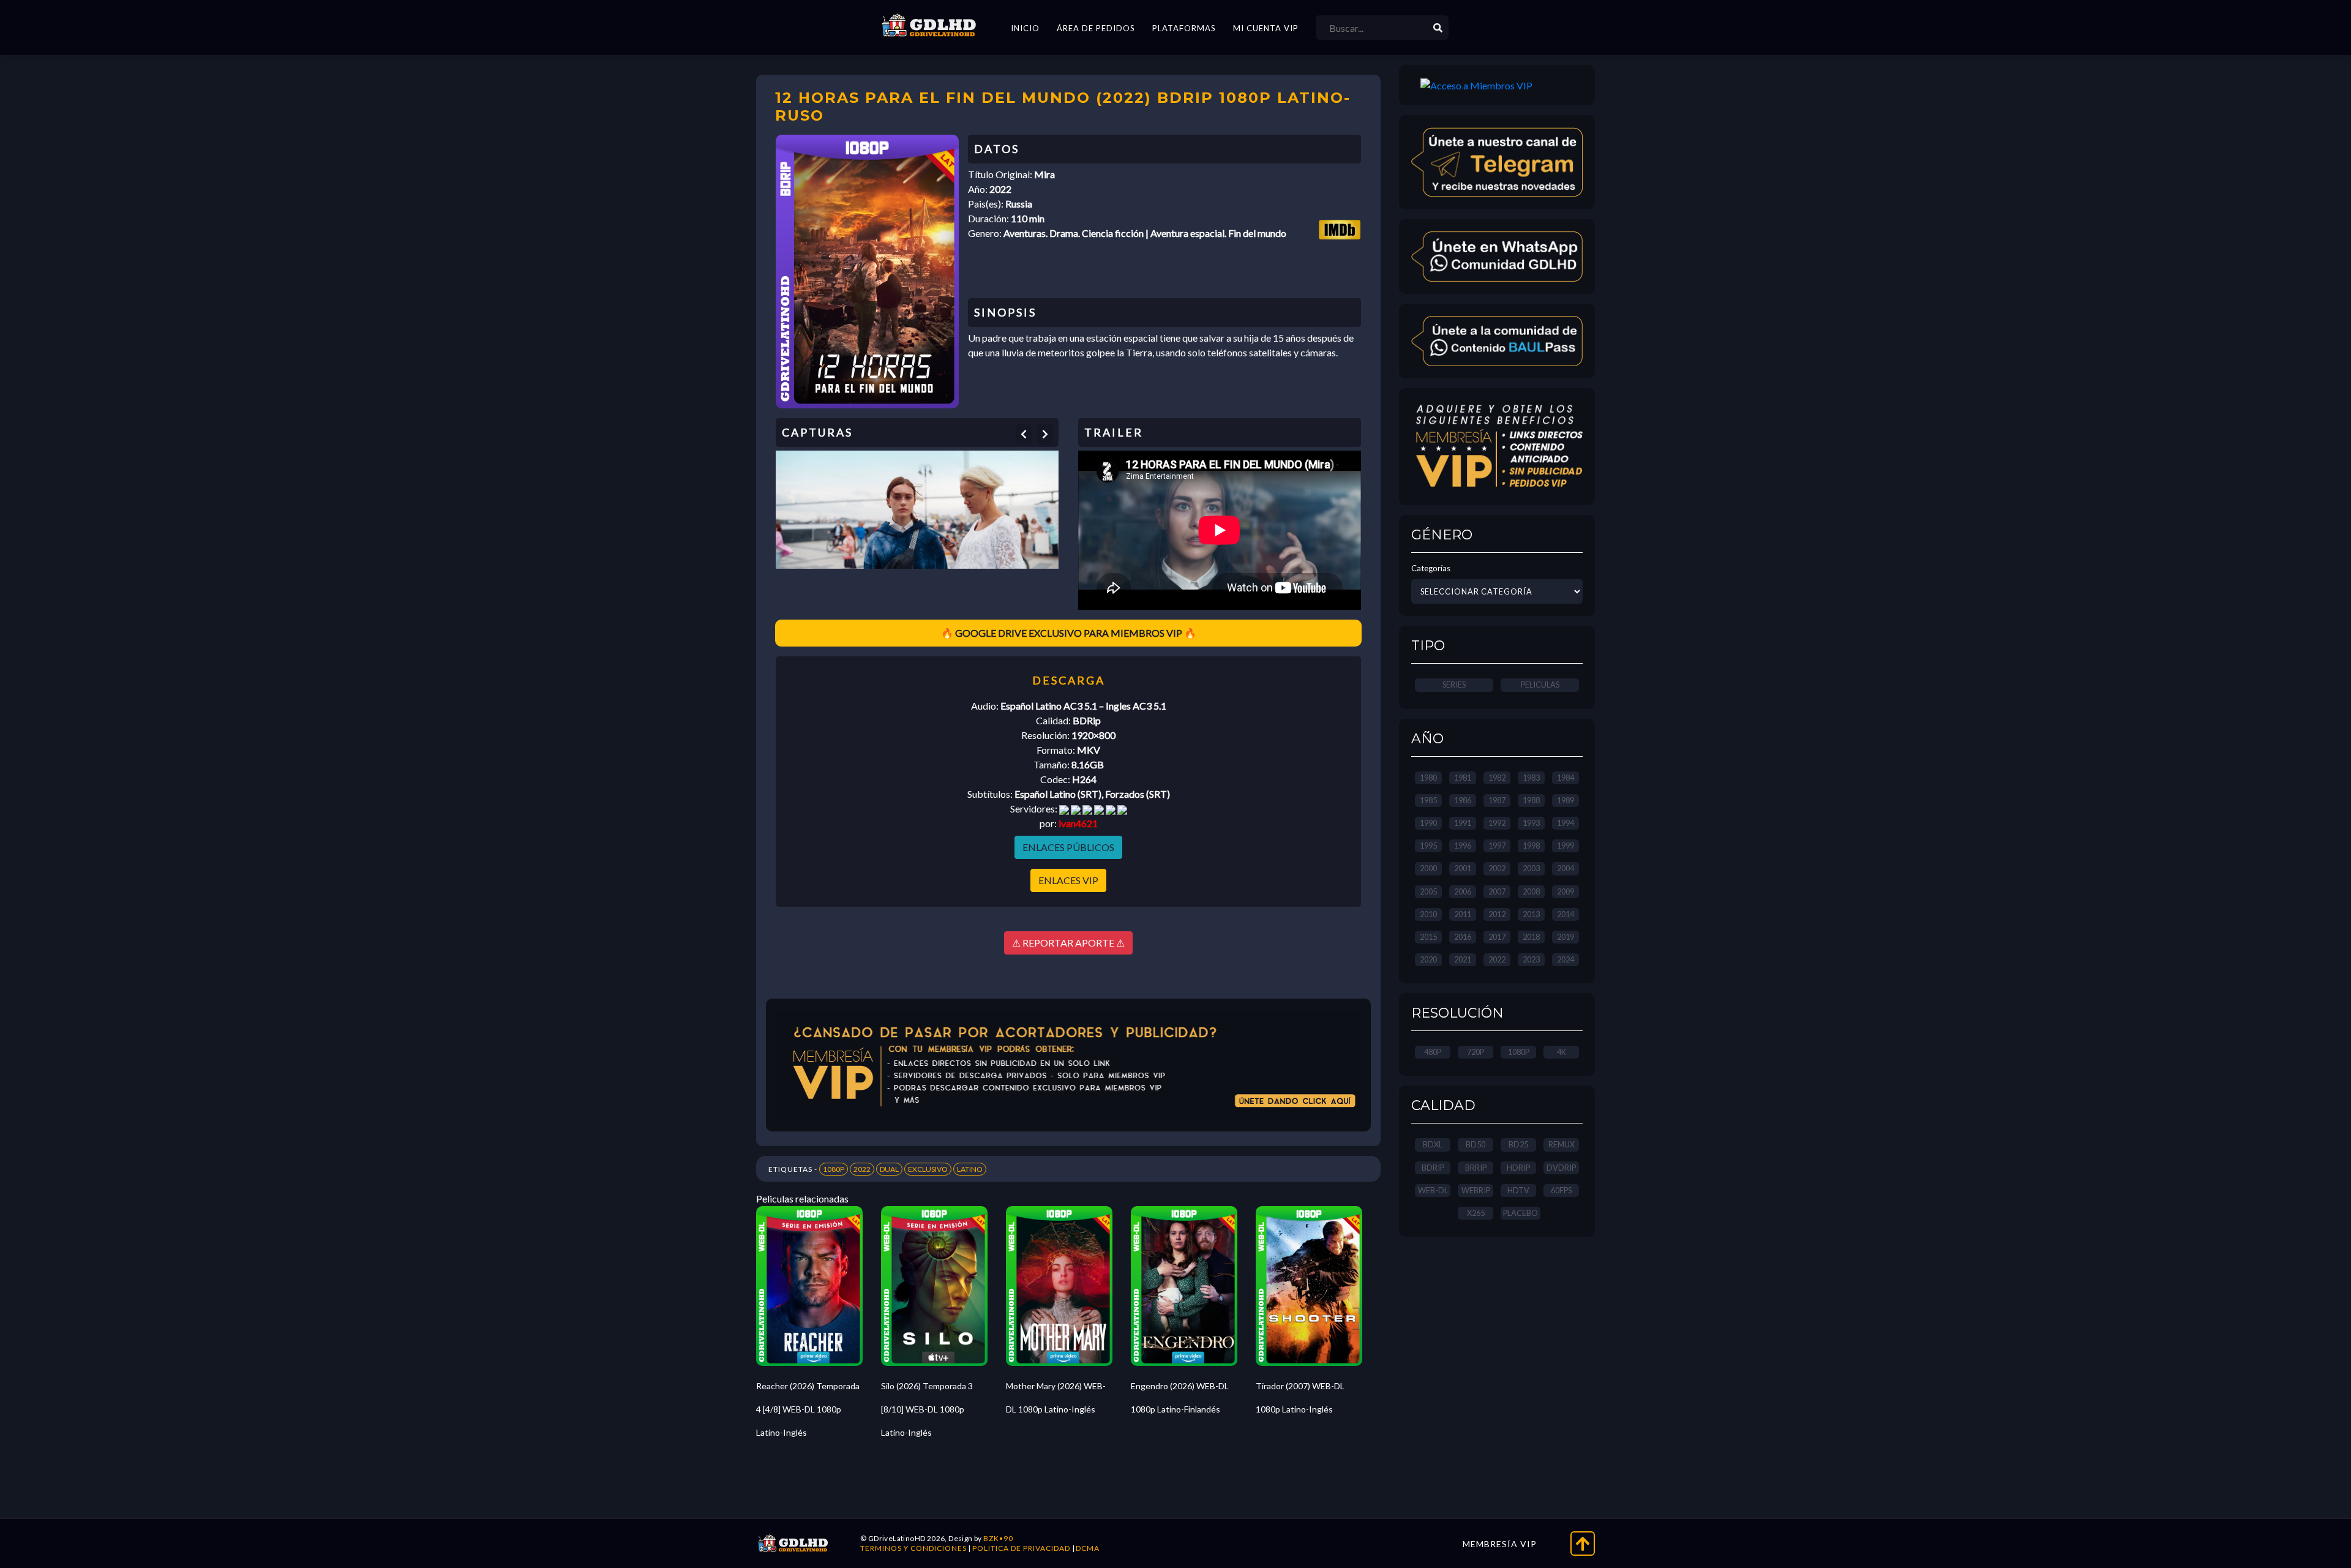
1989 (1565, 800)
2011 (1463, 914)
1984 (1565, 778)
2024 (1565, 959)
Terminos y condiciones (913, 1548)
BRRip (1476, 1168)
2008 (1531, 891)
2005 (1428, 891)
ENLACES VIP (1068, 880)
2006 (1463, 891)
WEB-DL (1433, 1190)
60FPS (1561, 1190)
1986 (1463, 800)
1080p (1519, 1052)
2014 (1565, 914)
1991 (1463, 823)
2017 (1497, 937)
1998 (1531, 846)
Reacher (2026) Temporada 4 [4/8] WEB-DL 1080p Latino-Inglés (808, 1409)
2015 (1428, 937)
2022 (862, 1169)
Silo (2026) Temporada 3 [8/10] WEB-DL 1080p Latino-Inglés (927, 1409)
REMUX (1562, 1144)
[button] (1024, 434)
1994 (1565, 823)
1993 (1531, 823)
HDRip (1518, 1168)
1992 (1497, 823)
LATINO (970, 1169)
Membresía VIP (1500, 1544)
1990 (1428, 823)
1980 (1428, 778)
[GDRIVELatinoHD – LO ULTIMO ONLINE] (929, 26)
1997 (1497, 846)
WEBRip (1476, 1190)
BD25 (1518, 1144)
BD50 (1475, 1144)
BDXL (1433, 1144)
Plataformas (1184, 28)
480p (1433, 1052)
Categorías (1431, 568)
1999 (1565, 846)
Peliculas (1540, 685)
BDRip (1433, 1168)
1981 (1463, 778)
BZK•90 (998, 1538)
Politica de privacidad (1021, 1548)
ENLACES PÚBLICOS (1068, 847)
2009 (1565, 891)
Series (1454, 685)
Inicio (1025, 28)
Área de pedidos (1096, 28)
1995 (1428, 846)
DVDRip (1561, 1168)
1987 (1497, 800)
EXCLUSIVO (928, 1169)
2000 (1428, 868)
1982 (1497, 778)
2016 (1463, 937)
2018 (1531, 937)
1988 (1531, 800)
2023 (1531, 959)
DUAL (889, 1169)
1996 (1463, 846)
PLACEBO (1520, 1213)
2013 (1531, 914)
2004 (1565, 868)
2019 (1565, 937)
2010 (1428, 914)
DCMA (1088, 1548)
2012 (1497, 914)
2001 (1463, 868)
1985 (1428, 800)
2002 (1497, 868)
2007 (1497, 891)
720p (1475, 1052)
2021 (1463, 959)
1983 (1531, 778)
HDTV (1518, 1190)
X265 (1476, 1213)
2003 (1531, 868)
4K (1562, 1052)
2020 (1428, 959)
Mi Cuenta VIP (1266, 28)
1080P (834, 1169)
